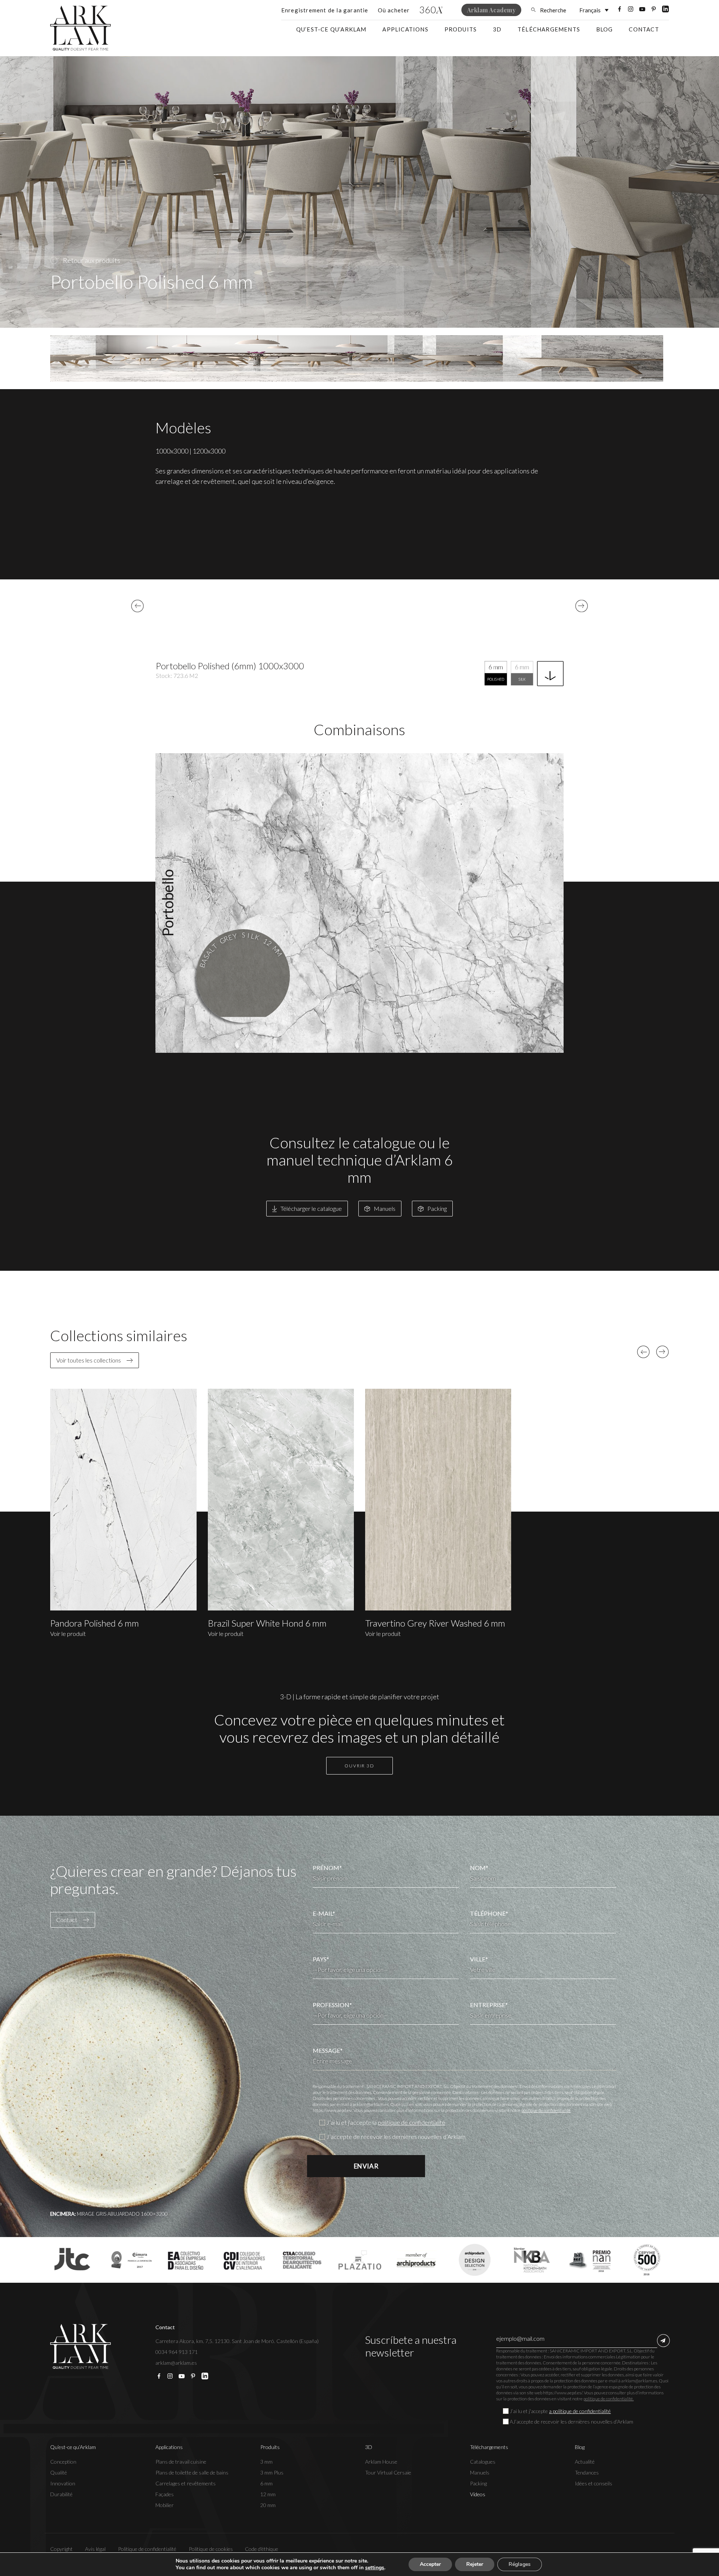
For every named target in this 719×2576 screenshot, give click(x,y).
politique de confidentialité (546, 2110)
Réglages (520, 2564)
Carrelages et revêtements (186, 2483)
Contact (644, 29)
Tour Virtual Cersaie (388, 2472)
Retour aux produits (92, 260)
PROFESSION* (332, 2005)
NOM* (479, 1868)
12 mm (268, 2494)
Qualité (59, 2472)
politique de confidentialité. (609, 2399)
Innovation (63, 2483)
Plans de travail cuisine (181, 2462)
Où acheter (394, 10)
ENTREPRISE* (489, 2005)
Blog (605, 29)
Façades (165, 2494)
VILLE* (479, 1959)
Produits (461, 29)
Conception (63, 2462)
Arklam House (381, 2462)
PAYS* (321, 1959)
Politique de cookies (211, 2549)
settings (375, 2568)
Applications (405, 29)
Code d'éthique (262, 2549)
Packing (478, 2483)
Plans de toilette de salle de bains (192, 2472)
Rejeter (475, 2564)
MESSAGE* (328, 2050)
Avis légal (95, 2549)
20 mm (268, 2505)
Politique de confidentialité (147, 2549)
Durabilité (61, 2494)
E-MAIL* (324, 1913)
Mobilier (165, 2505)
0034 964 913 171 (177, 2352)
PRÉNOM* (327, 1868)
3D (497, 29)
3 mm (266, 2462)
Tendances (587, 2472)
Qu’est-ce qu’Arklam (331, 29)
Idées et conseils (594, 2483)
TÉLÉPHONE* (489, 1913)
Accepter (430, 2564)
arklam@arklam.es (176, 2363)
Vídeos (478, 2494)
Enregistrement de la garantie (325, 10)
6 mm (266, 2483)
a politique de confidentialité (580, 2411)
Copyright (61, 2549)
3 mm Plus (272, 2472)
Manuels (480, 2472)
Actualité (585, 2462)
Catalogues (483, 2462)
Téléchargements (549, 29)
